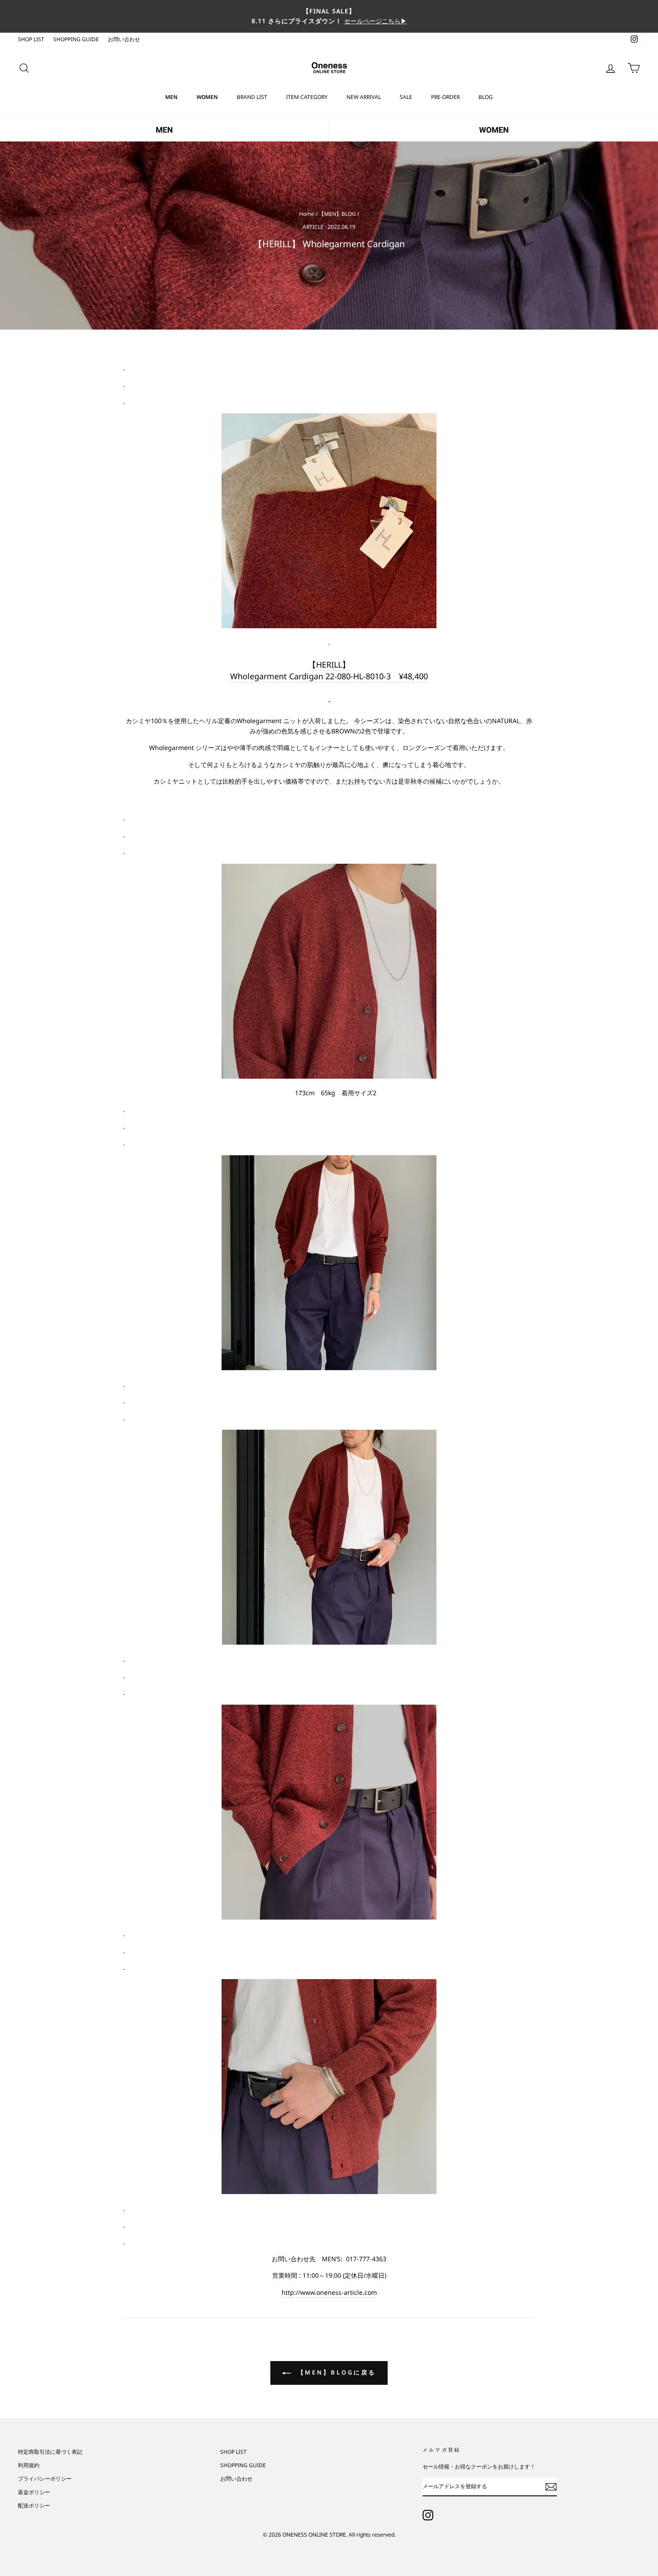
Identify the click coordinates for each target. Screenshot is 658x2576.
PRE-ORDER (445, 97)
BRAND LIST (252, 97)
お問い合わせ (124, 39)
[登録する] (551, 2487)
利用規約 (29, 2465)
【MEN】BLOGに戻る (335, 2372)
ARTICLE (313, 227)
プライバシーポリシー (45, 2478)
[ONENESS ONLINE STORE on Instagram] (428, 2515)
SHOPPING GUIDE (76, 39)
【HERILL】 (329, 664)
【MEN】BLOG (337, 214)
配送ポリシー (34, 2505)
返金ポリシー (34, 2492)
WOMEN (207, 97)
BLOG (486, 97)
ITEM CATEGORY (307, 97)
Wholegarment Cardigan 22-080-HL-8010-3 (329, 676)
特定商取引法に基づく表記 (50, 2452)
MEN (171, 97)
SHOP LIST (31, 39)
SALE (406, 97)
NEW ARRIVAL (364, 97)
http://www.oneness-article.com (329, 2292)
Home (307, 214)
